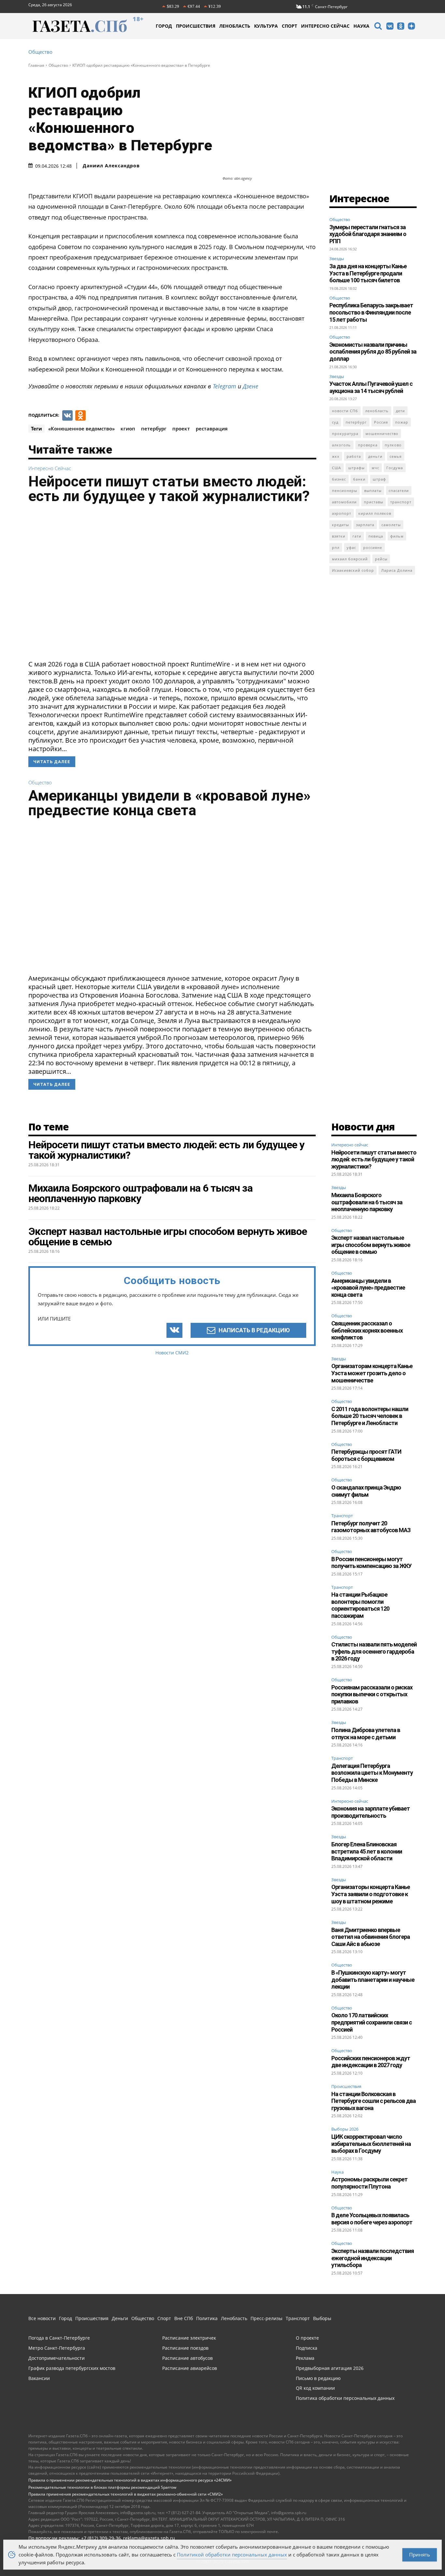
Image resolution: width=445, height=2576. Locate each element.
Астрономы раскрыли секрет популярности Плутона (369, 2183)
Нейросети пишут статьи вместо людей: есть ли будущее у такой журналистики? (169, 489)
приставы (373, 502)
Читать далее (52, 762)
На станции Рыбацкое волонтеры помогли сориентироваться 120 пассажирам (360, 1605)
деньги (375, 456)
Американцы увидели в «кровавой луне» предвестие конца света (169, 803)
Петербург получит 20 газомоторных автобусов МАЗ (371, 1527)
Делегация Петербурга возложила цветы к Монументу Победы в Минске (372, 1773)
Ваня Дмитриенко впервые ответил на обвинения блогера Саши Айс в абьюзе (371, 1937)
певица (376, 536)
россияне (373, 547)
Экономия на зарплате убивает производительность (371, 1812)
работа (354, 456)
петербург (154, 428)
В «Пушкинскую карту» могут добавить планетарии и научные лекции (373, 1980)
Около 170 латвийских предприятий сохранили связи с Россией (372, 2022)
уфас (351, 547)
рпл (336, 547)
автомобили (344, 502)
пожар (402, 422)
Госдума (395, 468)
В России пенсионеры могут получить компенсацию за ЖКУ (371, 1563)
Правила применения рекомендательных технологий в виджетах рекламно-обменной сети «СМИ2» (126, 2494)
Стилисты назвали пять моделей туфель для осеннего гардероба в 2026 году (374, 1651)
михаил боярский (350, 559)
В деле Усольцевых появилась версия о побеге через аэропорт (372, 2219)
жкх (336, 456)
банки (359, 479)
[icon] (378, 27)
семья (396, 456)
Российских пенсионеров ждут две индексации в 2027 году (371, 2062)
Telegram (224, 386)
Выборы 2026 (345, 2129)
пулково (393, 445)
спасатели (399, 490)
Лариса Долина (397, 570)
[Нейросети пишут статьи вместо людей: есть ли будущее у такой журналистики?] (172, 584)
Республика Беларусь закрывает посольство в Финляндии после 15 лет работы (371, 312)
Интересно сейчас (50, 468)
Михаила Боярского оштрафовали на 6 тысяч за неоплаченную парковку (367, 1202)
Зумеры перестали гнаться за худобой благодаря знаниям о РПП (368, 234)
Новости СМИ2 (172, 1353)
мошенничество (382, 434)
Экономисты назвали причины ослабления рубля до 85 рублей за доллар (373, 352)
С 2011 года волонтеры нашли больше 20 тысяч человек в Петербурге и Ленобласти (370, 1416)
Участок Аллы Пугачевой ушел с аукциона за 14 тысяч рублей (371, 387)
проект (181, 428)
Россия (381, 422)
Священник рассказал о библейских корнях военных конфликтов (367, 1330)
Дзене (251, 386)
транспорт (401, 502)
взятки (339, 536)
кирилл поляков (375, 513)
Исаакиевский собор (353, 570)
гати (357, 536)
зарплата (365, 525)
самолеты (391, 525)
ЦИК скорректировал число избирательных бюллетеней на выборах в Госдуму (371, 2144)
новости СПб (345, 411)
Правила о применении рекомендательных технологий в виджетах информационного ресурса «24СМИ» (130, 2480)
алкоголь (341, 445)
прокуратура (345, 434)
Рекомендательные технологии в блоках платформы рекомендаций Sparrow (102, 2487)
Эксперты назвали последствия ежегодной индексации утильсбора (373, 2258)
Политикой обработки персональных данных (232, 2555)
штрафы (356, 468)
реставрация (212, 428)
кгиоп (128, 428)
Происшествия (346, 2087)
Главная (36, 65)
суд (335, 422)
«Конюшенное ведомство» (81, 428)
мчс (375, 468)
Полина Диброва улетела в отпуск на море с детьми (366, 1734)
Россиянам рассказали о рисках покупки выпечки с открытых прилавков (372, 1694)
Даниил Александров (111, 166)
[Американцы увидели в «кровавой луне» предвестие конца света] (172, 898)
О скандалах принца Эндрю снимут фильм (366, 1491)
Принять (420, 2555)
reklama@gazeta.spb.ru (149, 2538)
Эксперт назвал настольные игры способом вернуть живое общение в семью (371, 1245)
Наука (337, 2172)
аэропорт (342, 513)
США (337, 468)
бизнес (339, 479)
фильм (397, 536)
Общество (40, 52)
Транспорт (342, 1516)
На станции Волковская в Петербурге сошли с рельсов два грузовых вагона (373, 2101)
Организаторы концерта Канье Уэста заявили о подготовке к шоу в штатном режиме (371, 1894)
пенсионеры (345, 490)
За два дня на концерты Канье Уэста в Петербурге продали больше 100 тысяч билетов (368, 273)
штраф (379, 479)
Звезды (337, 259)
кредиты (340, 525)
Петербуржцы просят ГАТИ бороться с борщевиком (366, 1455)
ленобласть (377, 411)
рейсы (381, 559)
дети (400, 411)
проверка (368, 445)
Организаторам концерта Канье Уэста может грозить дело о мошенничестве (372, 1373)
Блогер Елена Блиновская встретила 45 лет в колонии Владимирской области (367, 1851)
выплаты (373, 490)
